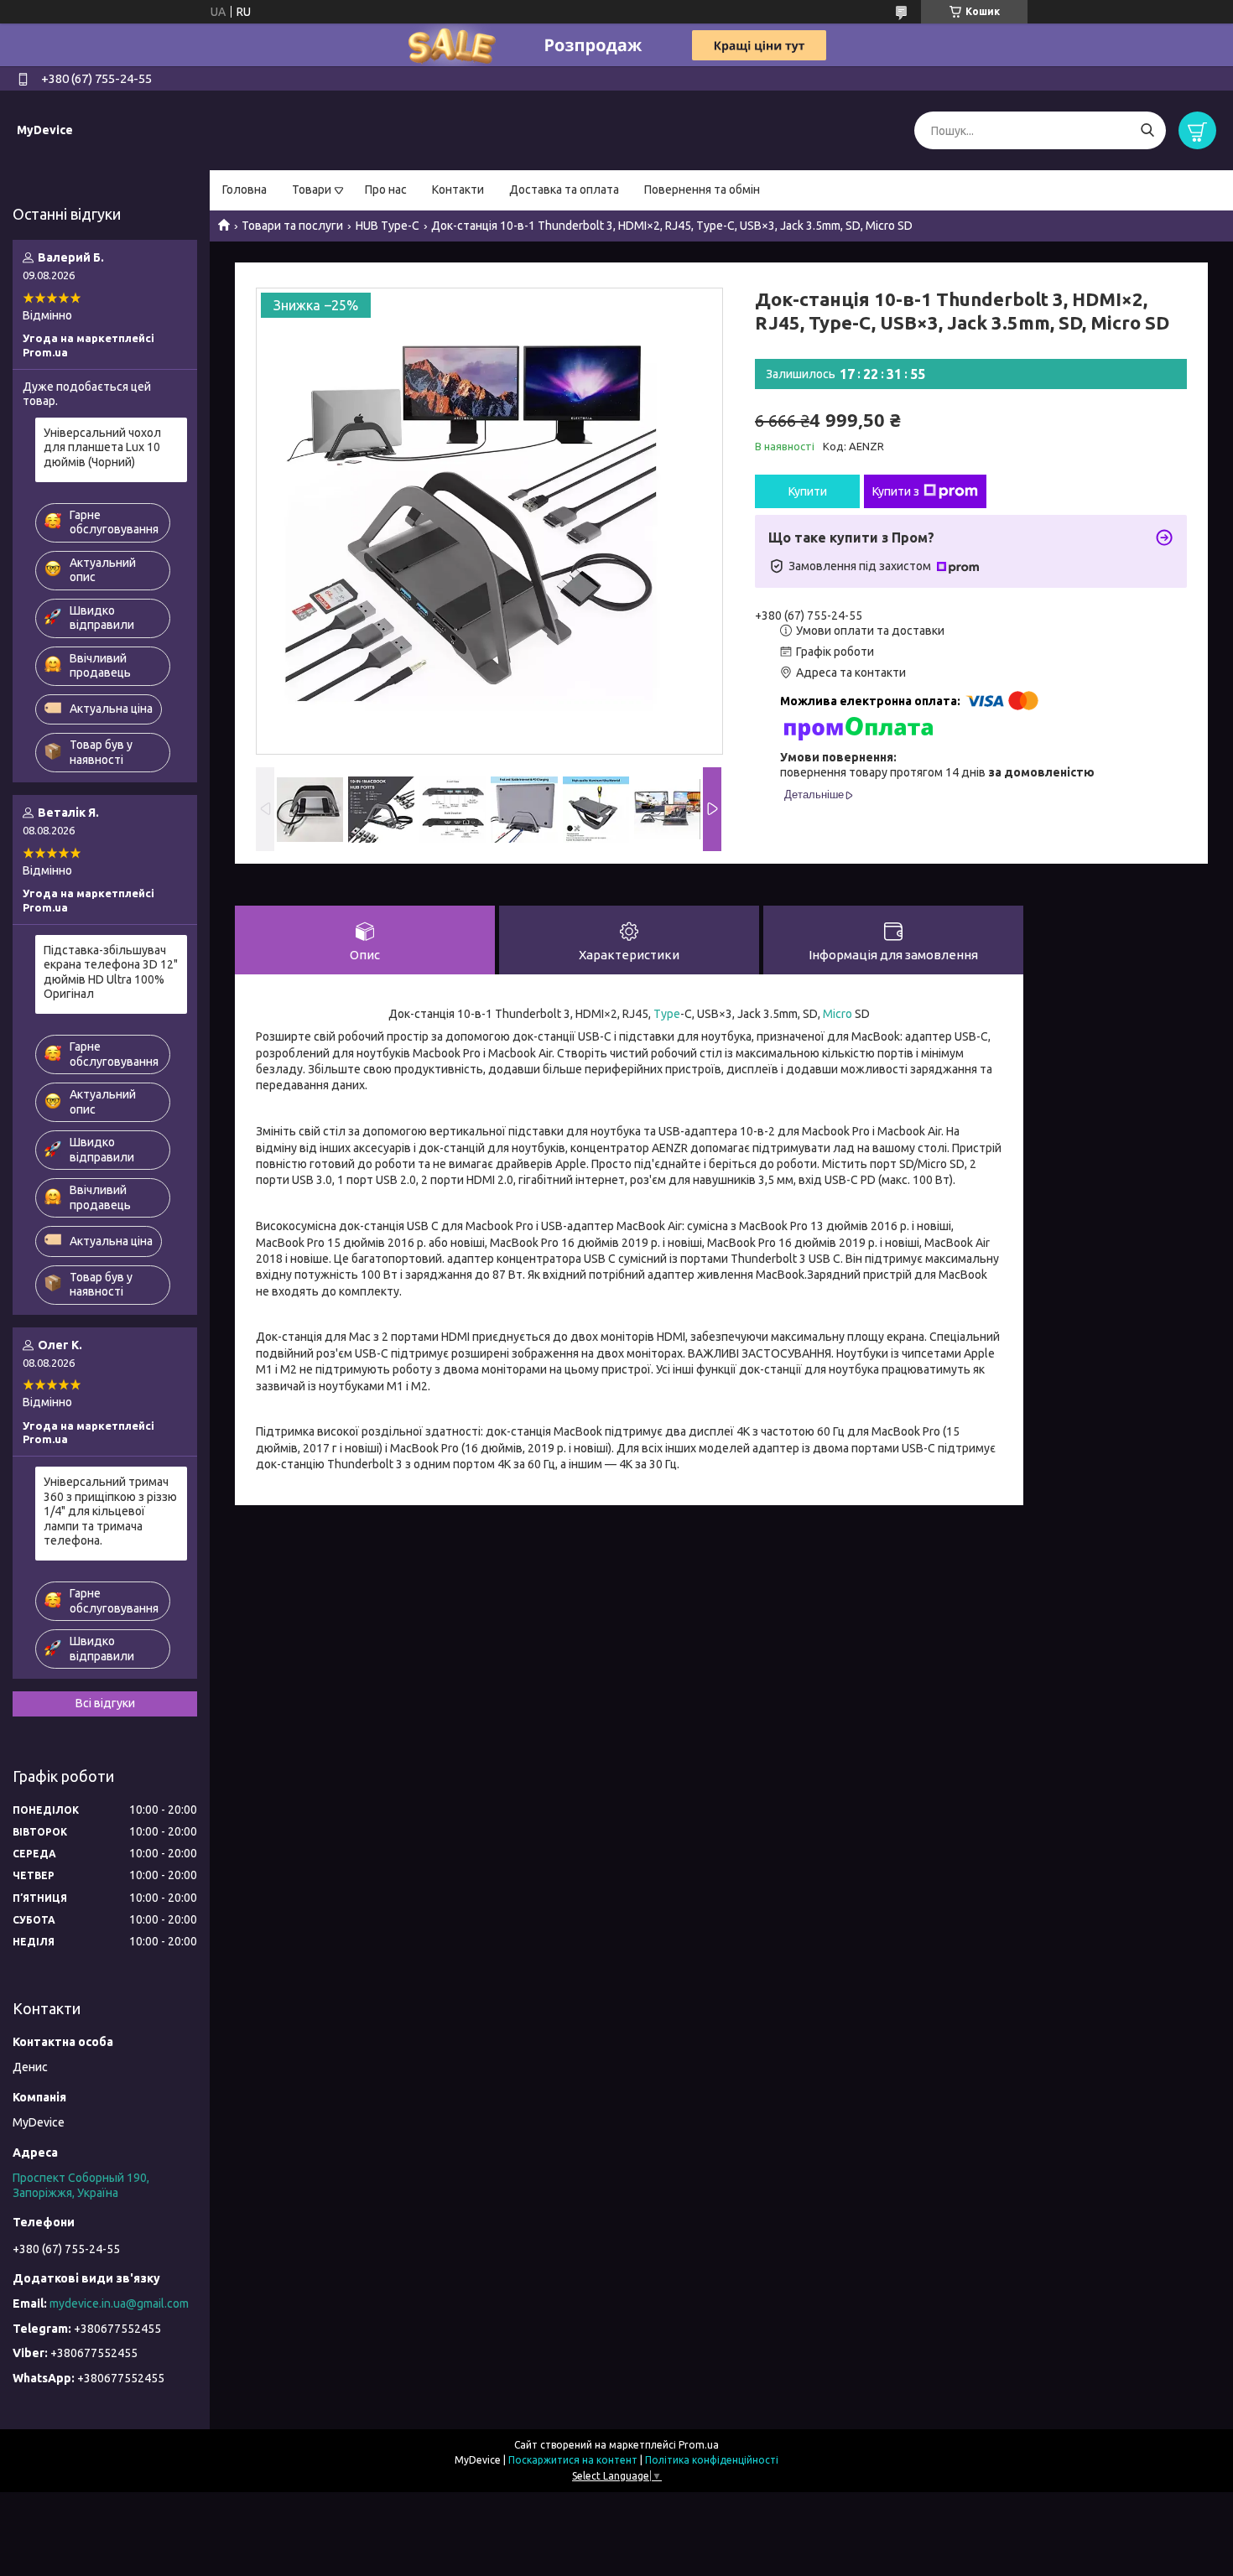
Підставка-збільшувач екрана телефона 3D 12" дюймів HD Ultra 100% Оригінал (111, 972)
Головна (245, 190)
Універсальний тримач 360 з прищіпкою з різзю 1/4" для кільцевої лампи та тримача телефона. (110, 1511)
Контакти (458, 190)
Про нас (386, 190)
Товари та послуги (292, 226)
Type (667, 1014)
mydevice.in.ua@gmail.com (119, 2303)
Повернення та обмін (702, 190)
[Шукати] (1147, 130)
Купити (808, 491)
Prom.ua (699, 2445)
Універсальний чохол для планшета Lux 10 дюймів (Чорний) (102, 447)
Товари (312, 190)
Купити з (896, 491)
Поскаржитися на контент (573, 2460)
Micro (838, 1014)
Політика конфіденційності (712, 2460)
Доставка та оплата (564, 190)
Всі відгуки (105, 1703)
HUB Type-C (388, 226)
